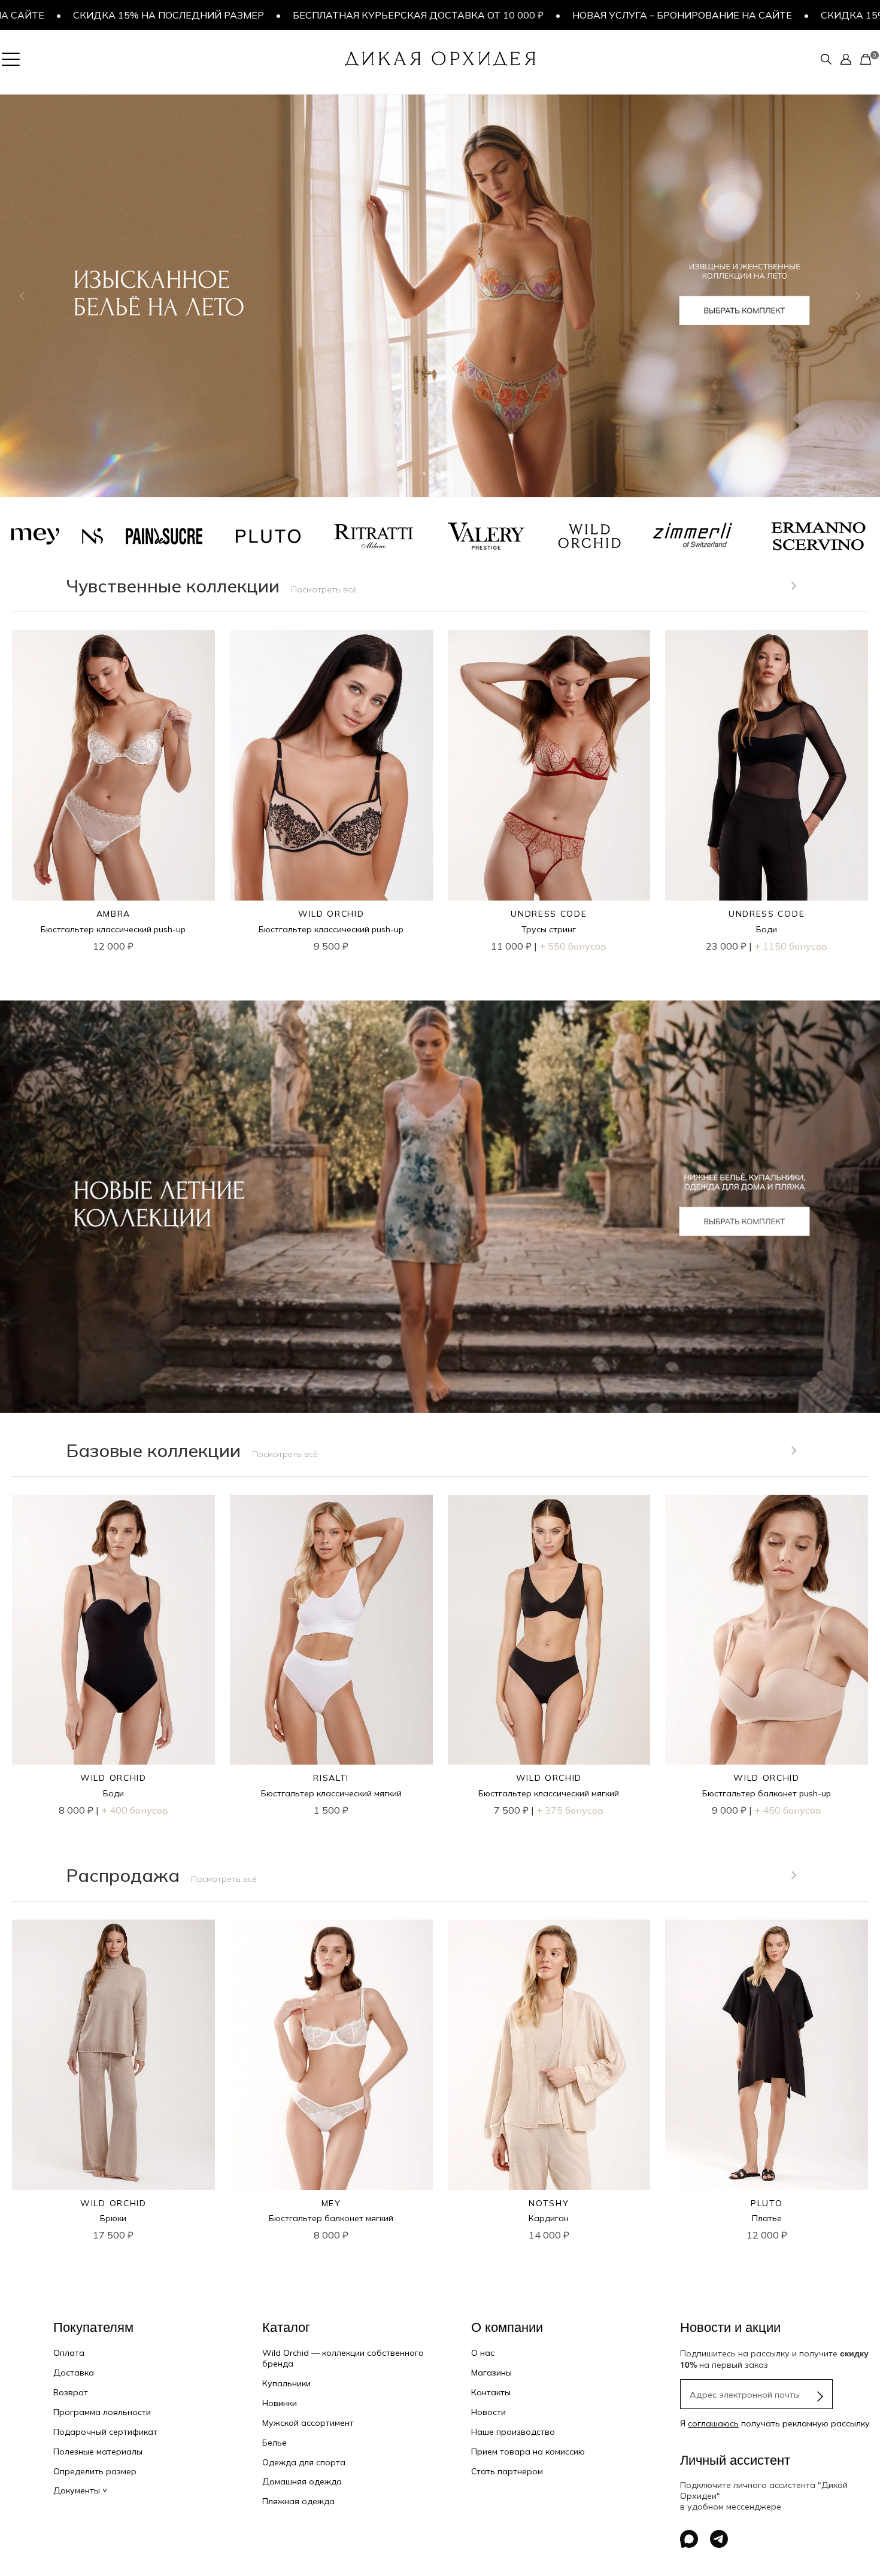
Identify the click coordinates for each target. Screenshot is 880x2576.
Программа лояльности (102, 2412)
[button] (22, 296)
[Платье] (767, 2055)
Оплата (69, 2353)
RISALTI (331, 1778)
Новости (488, 2412)
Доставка (74, 2373)
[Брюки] (113, 2055)
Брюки (113, 2218)
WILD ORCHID (331, 914)
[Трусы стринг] (549, 765)
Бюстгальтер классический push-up (113, 929)
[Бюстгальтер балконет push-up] (767, 1630)
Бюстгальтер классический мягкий (331, 1793)
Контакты (491, 2392)
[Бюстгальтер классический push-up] (113, 765)
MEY (331, 2203)
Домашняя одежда (302, 2481)
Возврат (71, 2392)
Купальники (286, 2383)
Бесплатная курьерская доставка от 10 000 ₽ (240, 15)
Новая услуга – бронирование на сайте (504, 15)
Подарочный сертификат (105, 2432)
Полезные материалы (98, 2452)
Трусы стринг (549, 929)
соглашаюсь (713, 2423)
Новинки (280, 2403)
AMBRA (113, 914)
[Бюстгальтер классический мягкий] (331, 1630)
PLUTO (767, 2203)
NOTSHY (549, 2203)
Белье (274, 2443)
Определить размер (95, 2471)
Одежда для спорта (304, 2462)
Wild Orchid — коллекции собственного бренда (343, 2358)
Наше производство (513, 2432)
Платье (767, 2218)
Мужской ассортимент (308, 2423)
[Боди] (767, 765)
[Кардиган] (549, 2055)
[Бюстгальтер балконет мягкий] (331, 2055)
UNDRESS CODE (549, 914)
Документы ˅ (80, 2490)
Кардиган (549, 2218)
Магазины (491, 2373)
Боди (767, 929)
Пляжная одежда (298, 2501)
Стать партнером (507, 2471)
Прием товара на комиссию (528, 2452)
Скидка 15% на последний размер (738, 15)
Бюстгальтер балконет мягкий (331, 2218)
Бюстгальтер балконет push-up (767, 1793)
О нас (483, 2353)
